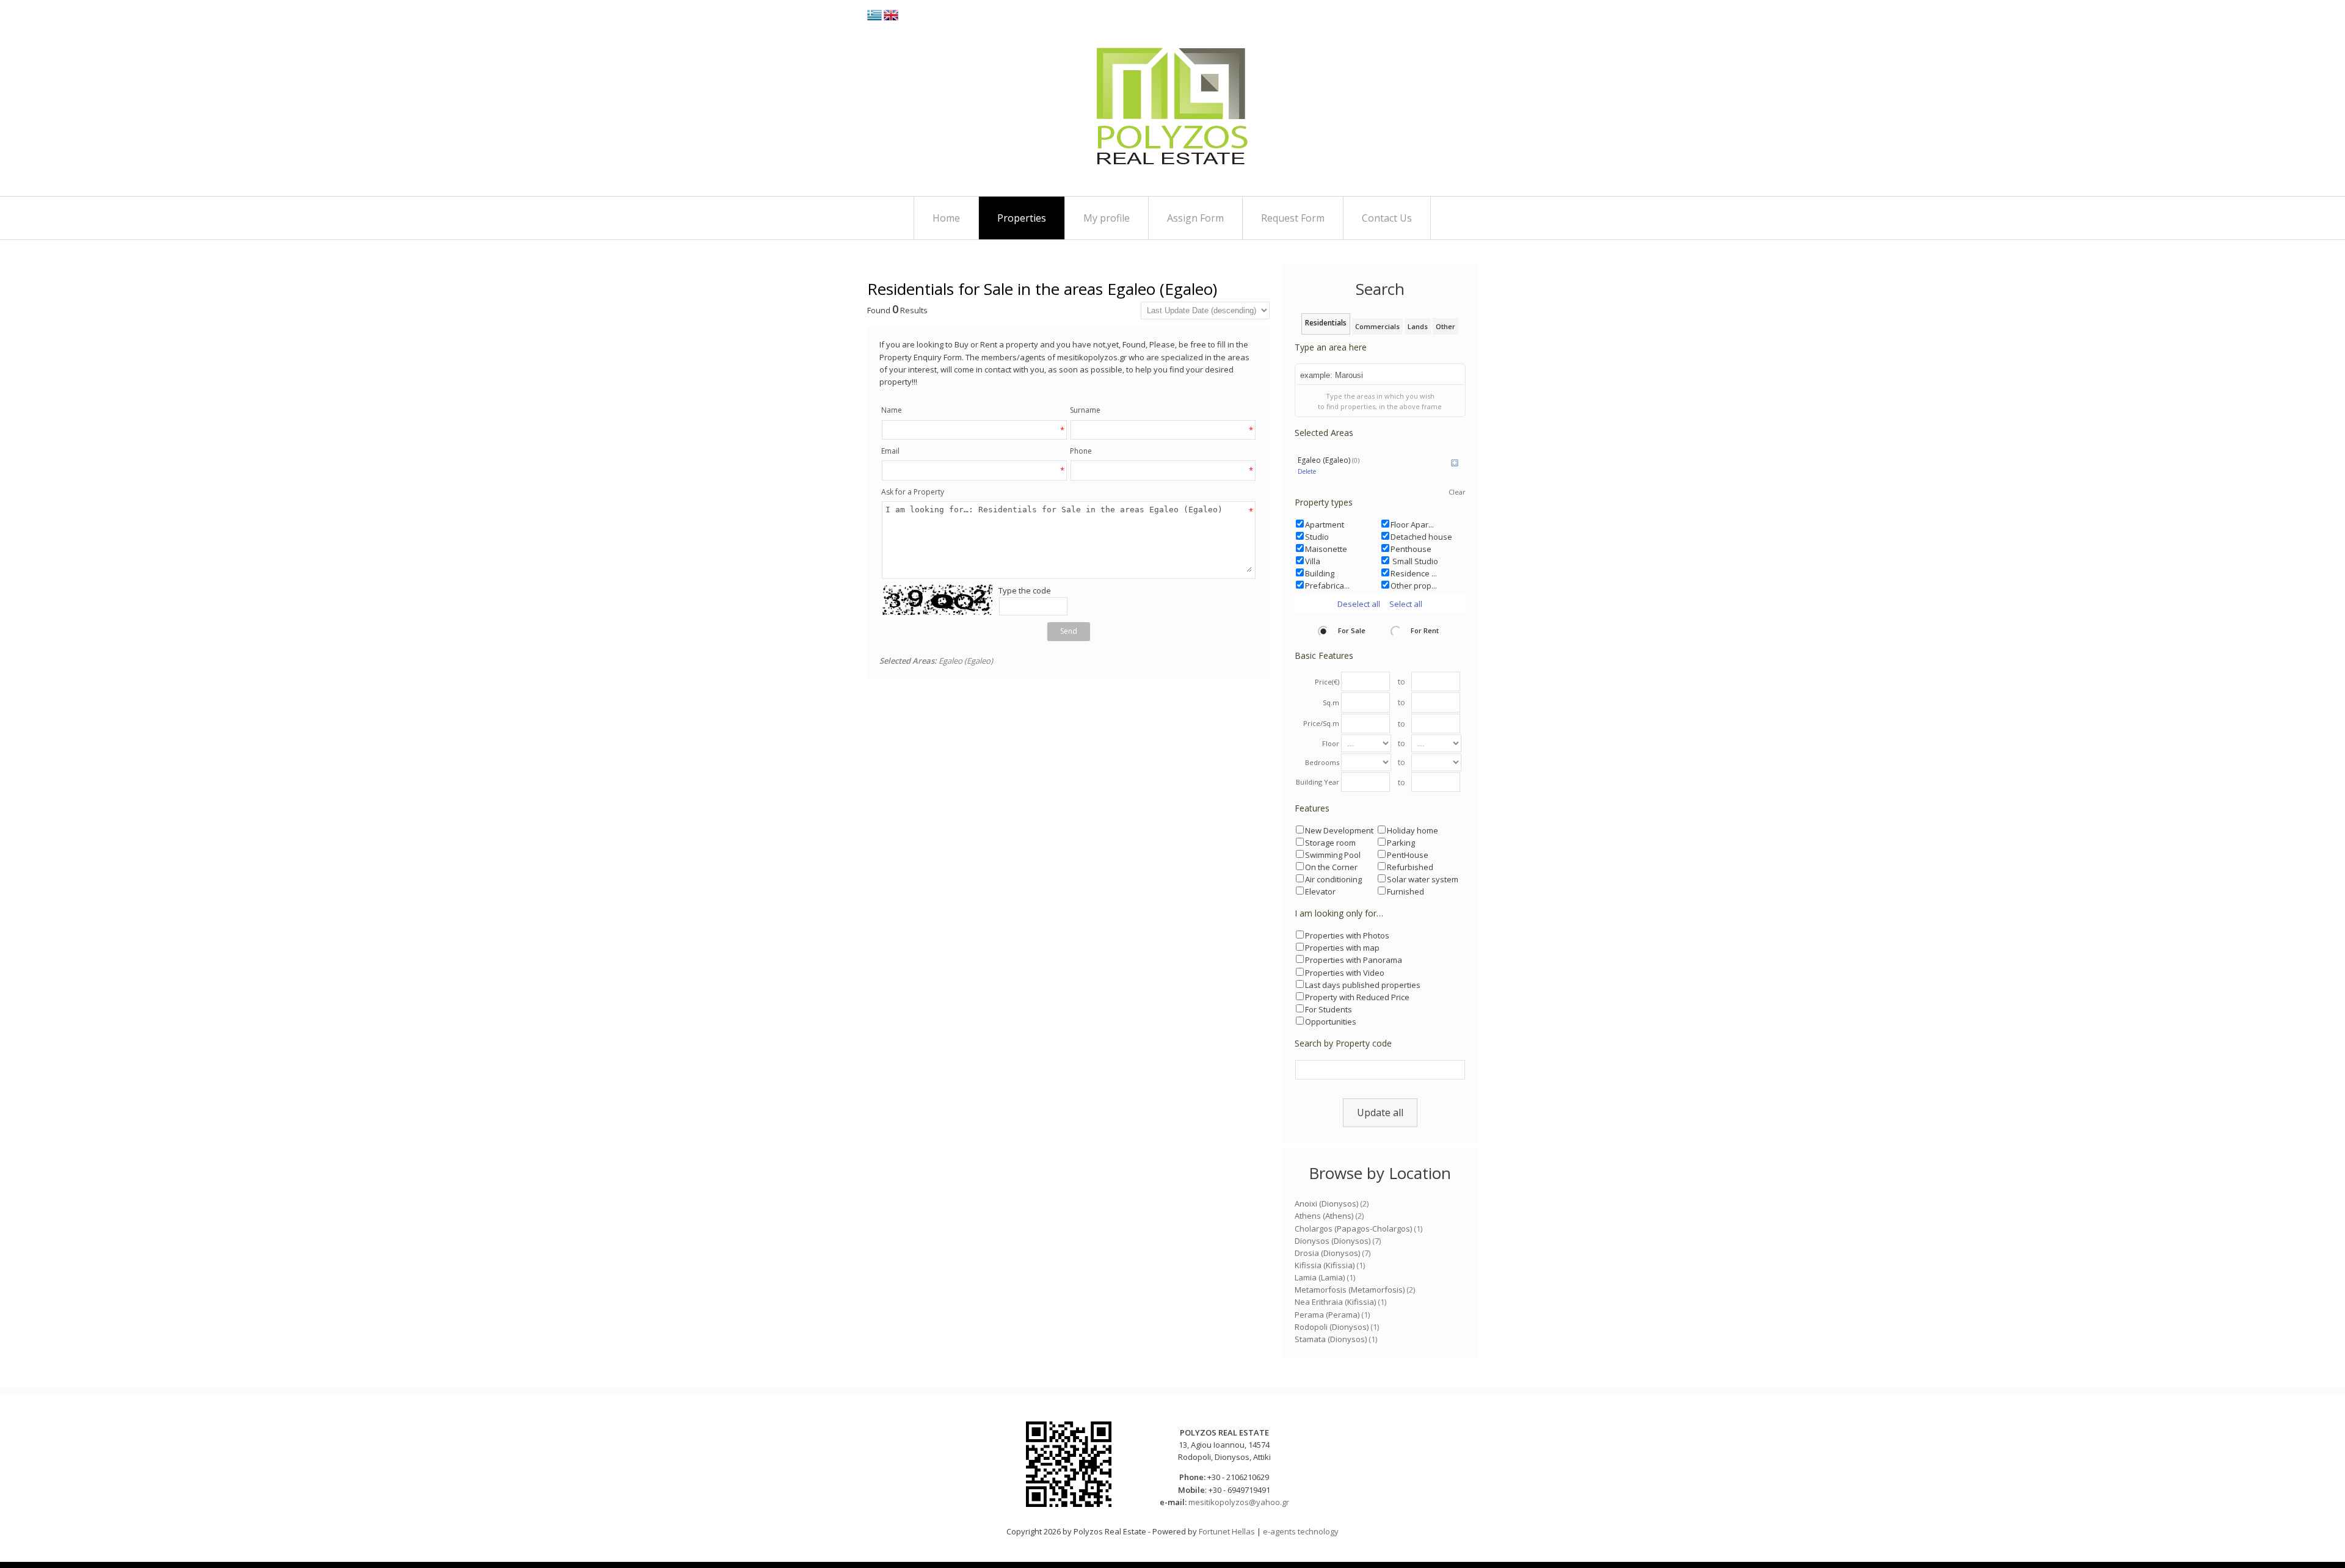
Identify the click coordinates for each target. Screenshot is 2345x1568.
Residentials (1326, 323)
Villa (1313, 561)
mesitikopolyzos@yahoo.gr (1239, 1502)
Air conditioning (1333, 879)
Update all (1380, 1112)
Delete (1307, 471)
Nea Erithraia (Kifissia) (1335, 1302)
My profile (1107, 218)
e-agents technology (1301, 1531)
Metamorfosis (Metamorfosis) (1350, 1290)
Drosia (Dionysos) (1327, 1253)
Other (1445, 326)
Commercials (1377, 326)
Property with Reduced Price (1357, 997)
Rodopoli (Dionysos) (1332, 1327)
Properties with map (1342, 948)
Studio (1317, 537)
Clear (1457, 492)
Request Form (1293, 218)
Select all (1406, 604)
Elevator (1320, 891)
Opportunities (1331, 1022)
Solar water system (1423, 879)
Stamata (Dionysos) (1331, 1339)
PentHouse (1408, 855)
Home (946, 218)
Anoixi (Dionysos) (1326, 1203)
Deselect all (1359, 604)
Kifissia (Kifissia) (1325, 1265)
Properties (1022, 218)
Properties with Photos (1347, 935)
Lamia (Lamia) (1320, 1277)
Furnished (1405, 891)
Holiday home (1412, 830)
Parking (1401, 843)
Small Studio (1414, 561)
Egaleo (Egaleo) (1329, 460)
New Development (1339, 830)
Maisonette (1326, 549)
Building (1320, 573)
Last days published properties (1363, 985)
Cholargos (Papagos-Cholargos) (1353, 1229)
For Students (1329, 1009)
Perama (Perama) (1327, 1315)
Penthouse (1411, 549)
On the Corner (1331, 867)
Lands (1418, 326)
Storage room (1330, 843)
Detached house (1421, 537)
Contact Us (1387, 218)
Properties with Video (1345, 973)
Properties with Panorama (1354, 960)
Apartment (1325, 524)
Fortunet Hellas (1227, 1531)
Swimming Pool (1333, 855)
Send (1069, 631)
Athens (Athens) (1324, 1216)
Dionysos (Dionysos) (1332, 1241)
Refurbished (1410, 867)
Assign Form (1195, 218)
